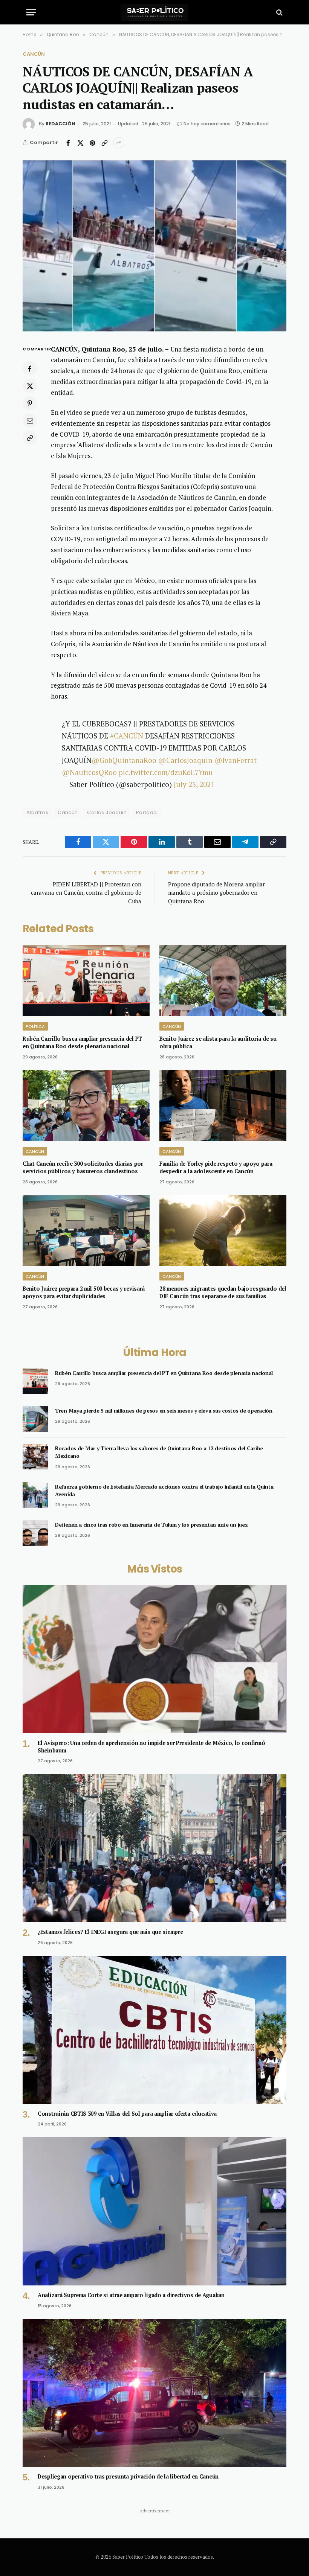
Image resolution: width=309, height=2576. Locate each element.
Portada (147, 812)
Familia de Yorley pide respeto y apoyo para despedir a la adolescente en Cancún (216, 1167)
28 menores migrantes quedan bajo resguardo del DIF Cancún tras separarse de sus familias (223, 1292)
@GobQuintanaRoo (124, 760)
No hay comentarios (207, 124)
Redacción (60, 124)
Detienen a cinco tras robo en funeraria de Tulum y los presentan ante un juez (151, 1525)
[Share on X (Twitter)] (80, 143)
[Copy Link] (104, 143)
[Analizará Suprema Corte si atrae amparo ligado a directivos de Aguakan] (154, 2211)
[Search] (279, 12)
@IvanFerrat (236, 760)
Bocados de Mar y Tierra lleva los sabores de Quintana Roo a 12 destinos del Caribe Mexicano (159, 1452)
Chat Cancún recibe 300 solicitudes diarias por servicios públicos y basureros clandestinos (83, 1167)
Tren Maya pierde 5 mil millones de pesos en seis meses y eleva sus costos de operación (164, 1411)
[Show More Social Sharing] (119, 143)
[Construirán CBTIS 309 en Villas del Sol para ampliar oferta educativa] (154, 2030)
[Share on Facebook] (68, 143)
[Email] (30, 420)
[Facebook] (30, 368)
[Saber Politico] (154, 12)
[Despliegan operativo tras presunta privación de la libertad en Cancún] (154, 2393)
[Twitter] (30, 386)
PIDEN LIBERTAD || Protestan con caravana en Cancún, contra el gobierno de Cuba (86, 893)
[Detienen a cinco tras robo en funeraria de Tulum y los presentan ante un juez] (35, 1533)
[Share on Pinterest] (92, 143)
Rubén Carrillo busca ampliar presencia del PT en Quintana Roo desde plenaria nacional (82, 1042)
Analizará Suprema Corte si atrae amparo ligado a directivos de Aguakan (131, 2295)
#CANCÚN (127, 736)
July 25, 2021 (194, 784)
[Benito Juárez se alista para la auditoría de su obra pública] (223, 981)
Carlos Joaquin (107, 812)
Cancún (34, 54)
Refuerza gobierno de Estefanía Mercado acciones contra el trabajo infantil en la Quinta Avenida (164, 1490)
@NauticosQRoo (89, 772)
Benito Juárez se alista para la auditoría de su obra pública (218, 1042)
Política (35, 1026)
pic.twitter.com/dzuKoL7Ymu (166, 772)
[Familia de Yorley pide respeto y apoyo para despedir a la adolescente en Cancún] (223, 1106)
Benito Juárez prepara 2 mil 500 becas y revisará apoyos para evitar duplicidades (84, 1292)
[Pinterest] (30, 403)
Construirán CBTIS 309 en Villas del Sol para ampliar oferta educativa (127, 2114)
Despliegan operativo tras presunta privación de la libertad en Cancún (128, 2476)
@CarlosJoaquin (185, 760)
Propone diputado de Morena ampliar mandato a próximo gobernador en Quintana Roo (216, 893)
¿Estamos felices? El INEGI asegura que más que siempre (110, 1932)
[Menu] (31, 12)
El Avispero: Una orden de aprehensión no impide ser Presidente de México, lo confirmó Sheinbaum (151, 1747)
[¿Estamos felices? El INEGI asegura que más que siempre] (154, 1848)
